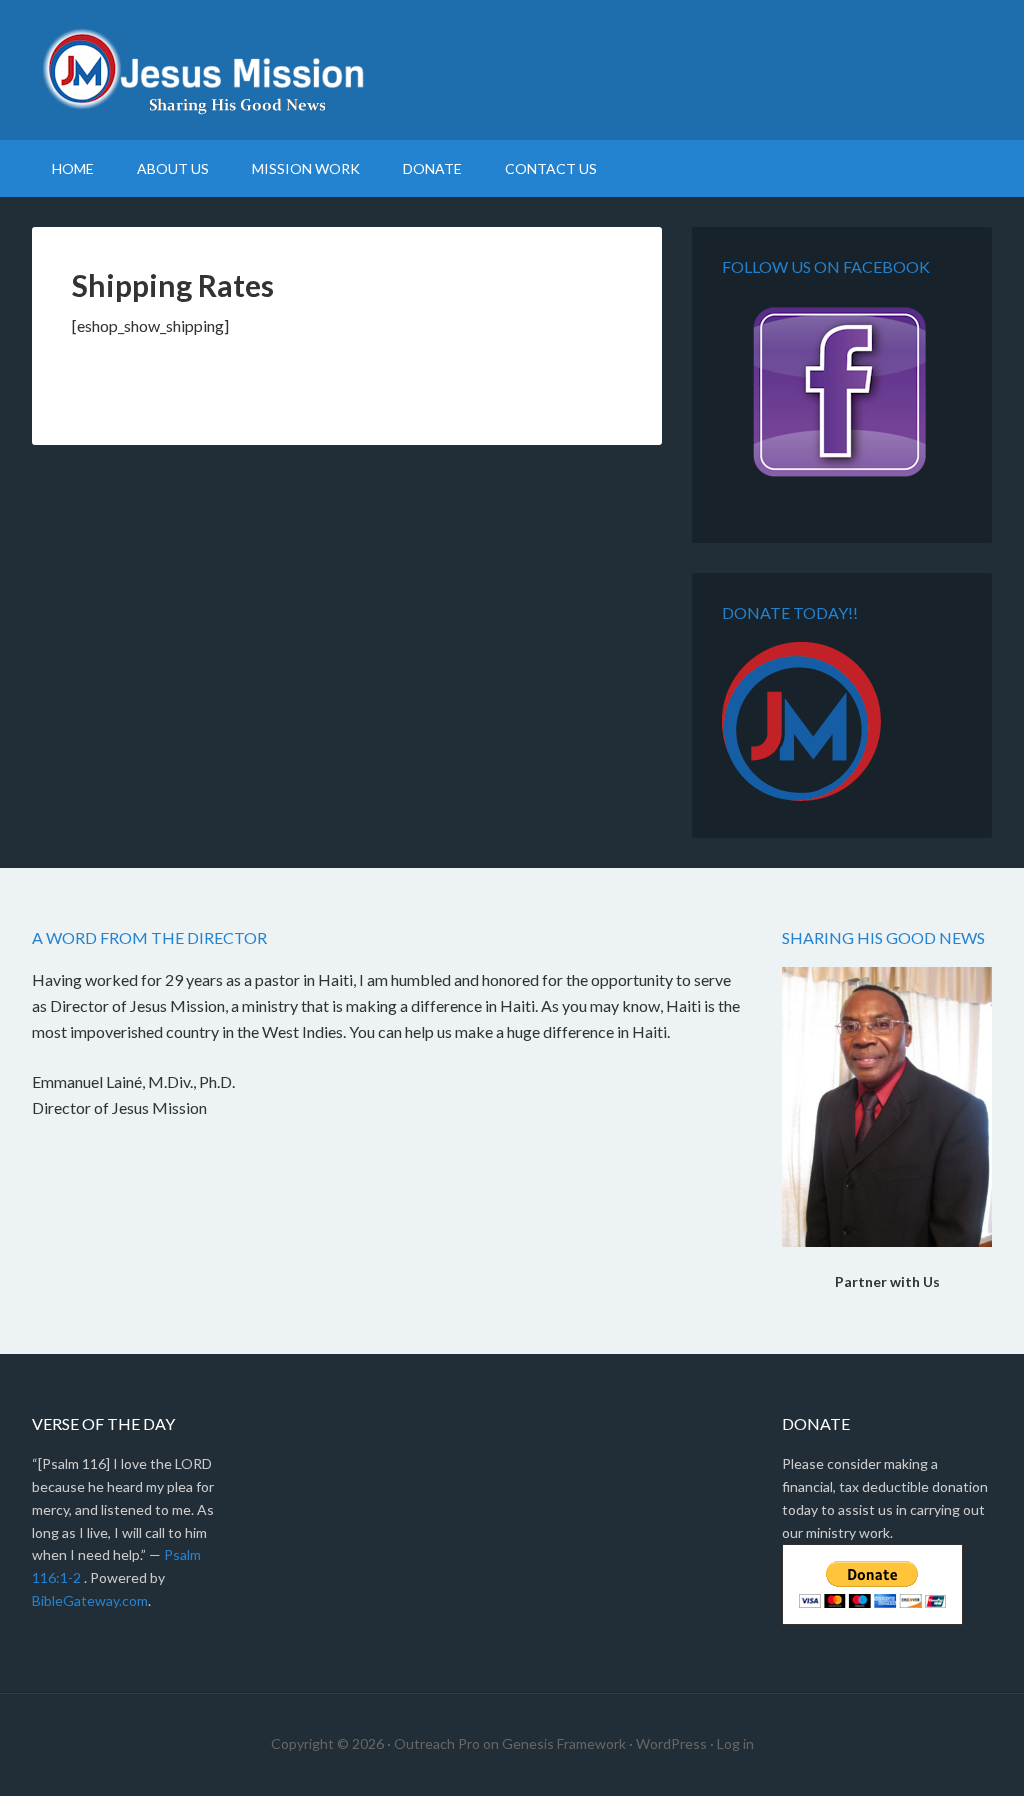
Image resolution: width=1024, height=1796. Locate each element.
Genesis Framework (564, 1743)
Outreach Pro (437, 1743)
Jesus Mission (512, 70)
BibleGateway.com (90, 1600)
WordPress (671, 1743)
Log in (735, 1743)
